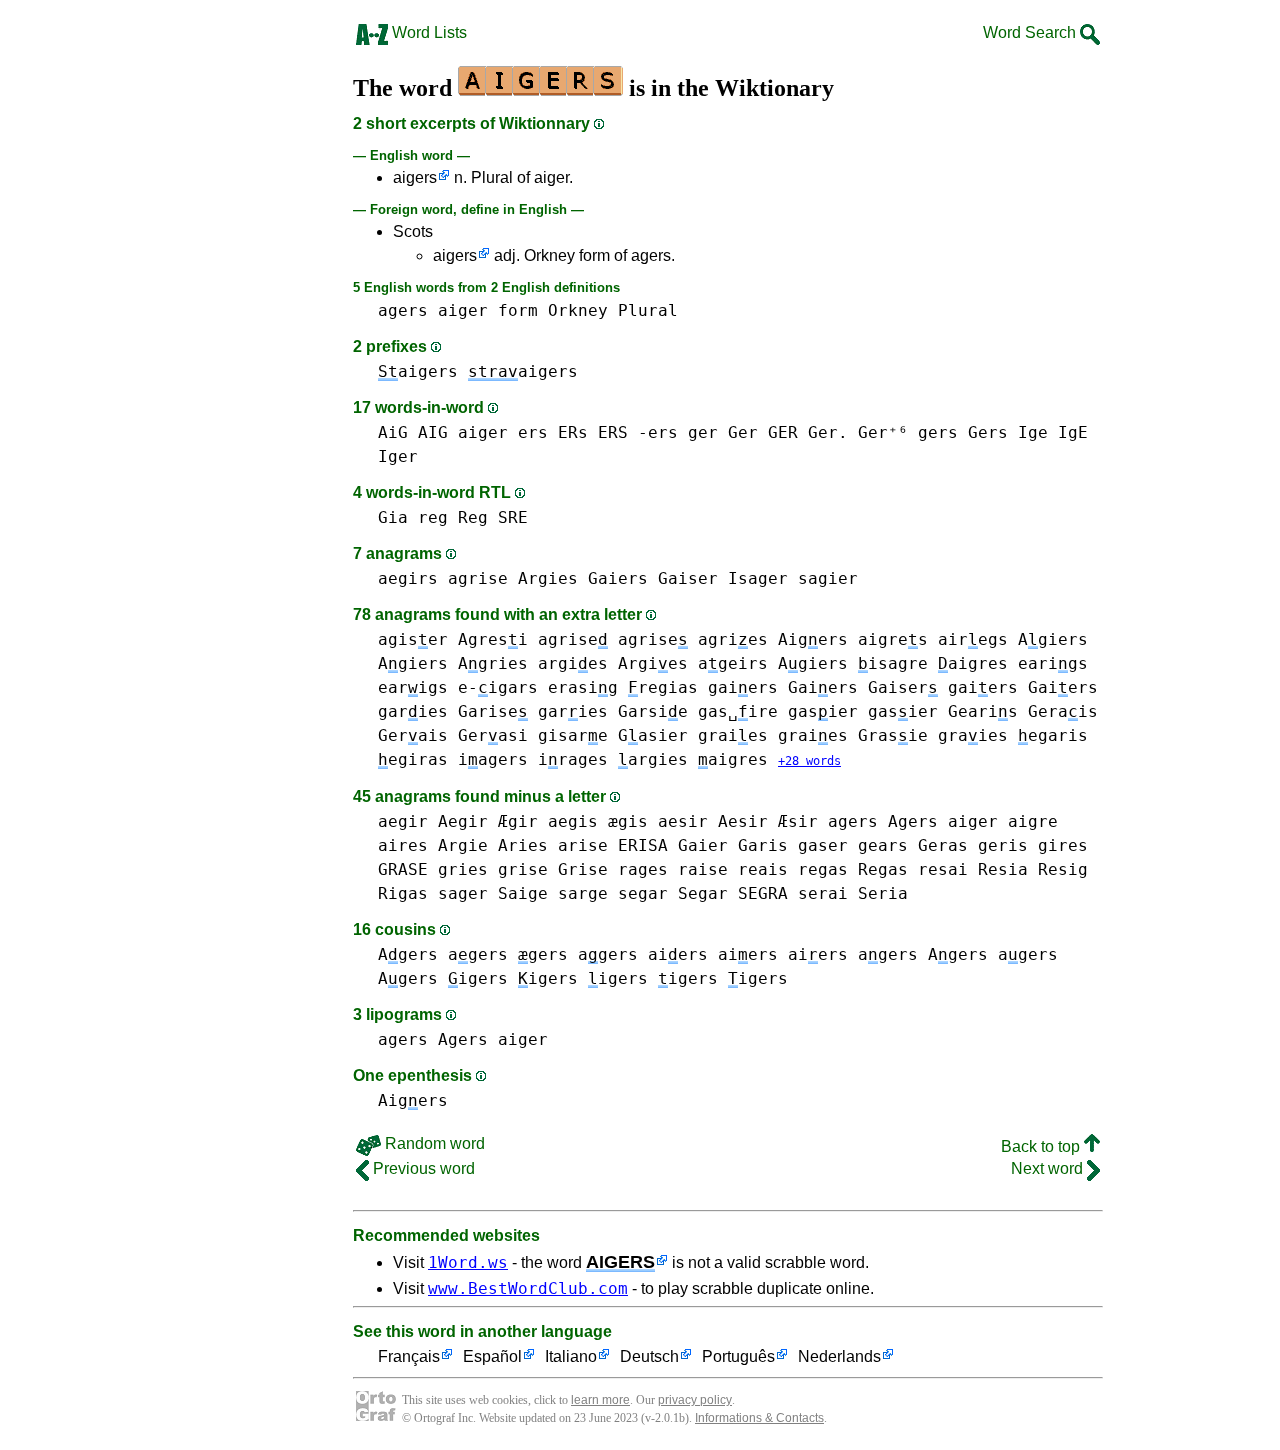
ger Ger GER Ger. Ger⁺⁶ (798, 432)
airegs (973, 639)
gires (1063, 845)
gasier (823, 711)
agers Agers (883, 821)
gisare (573, 735)
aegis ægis (598, 821)
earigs (1053, 663)
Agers (408, 954)
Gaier (703, 845)
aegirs (408, 578)
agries (733, 639)
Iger (398, 456)
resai (943, 869)
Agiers (1053, 639)
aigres (893, 639)
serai (823, 893)
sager (463, 893)
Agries (493, 663)
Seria (883, 893)
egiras (413, 759)
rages (643, 869)
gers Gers (963, 432)
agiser (413, 639)
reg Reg (453, 517)
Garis (763, 845)
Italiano (571, 1356)
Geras (943, 845)
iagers (493, 759)
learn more (600, 1400)
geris (1003, 845)
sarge (583, 893)
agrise (478, 578)
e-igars (498, 687)
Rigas (403, 893)
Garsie (653, 711)
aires (403, 845)
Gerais (1063, 711)
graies (733, 735)
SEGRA (763, 893)
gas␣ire (738, 711)
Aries (523, 845)
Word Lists (427, 32)
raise (703, 869)
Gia (393, 517)
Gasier (653, 735)
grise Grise (553, 869)
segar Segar (673, 893)
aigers (415, 177)
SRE (513, 517)
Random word (433, 1143)
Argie (463, 845)
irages (573, 759)
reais (763, 869)
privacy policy (695, 1400)
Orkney (578, 310)
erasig (583, 687)
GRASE (403, 869)
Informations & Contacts (759, 1418)
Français (409, 1356)
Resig (1063, 869)
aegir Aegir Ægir (458, 821)
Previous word (422, 1168)
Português (738, 1356)
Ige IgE (1053, 432)
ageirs (733, 663)
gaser (823, 845)
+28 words (809, 761)
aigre (1033, 821)
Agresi (493, 639)
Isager (758, 578)
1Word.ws (468, 1262)
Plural (648, 310)
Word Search (1031, 32)
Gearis (983, 711)
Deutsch (649, 1356)
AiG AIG (413, 432)
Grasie (893, 735)
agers (403, 310)
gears (883, 845)
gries (463, 869)
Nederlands (839, 1356)
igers (478, 978)
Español (492, 1356)
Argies (548, 578)
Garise (493, 711)
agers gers (508, 954)
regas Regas (853, 869)
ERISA (643, 845)
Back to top (1042, 1146)
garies (413, 711)
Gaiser (688, 578)
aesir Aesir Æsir (738, 821)
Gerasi (493, 735)
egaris (1053, 735)
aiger (463, 310)
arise (583, 845)
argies (573, 663)
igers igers (723, 978)
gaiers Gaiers (783, 687)
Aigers (813, 639)
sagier (828, 578)
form (518, 310)
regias (663, 687)
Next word (1049, 1168)
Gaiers (618, 578)
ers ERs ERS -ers (598, 432)
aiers (678, 954)
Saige (523, 893)
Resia (1003, 869)
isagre (893, 663)
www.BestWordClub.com (528, 1288)
